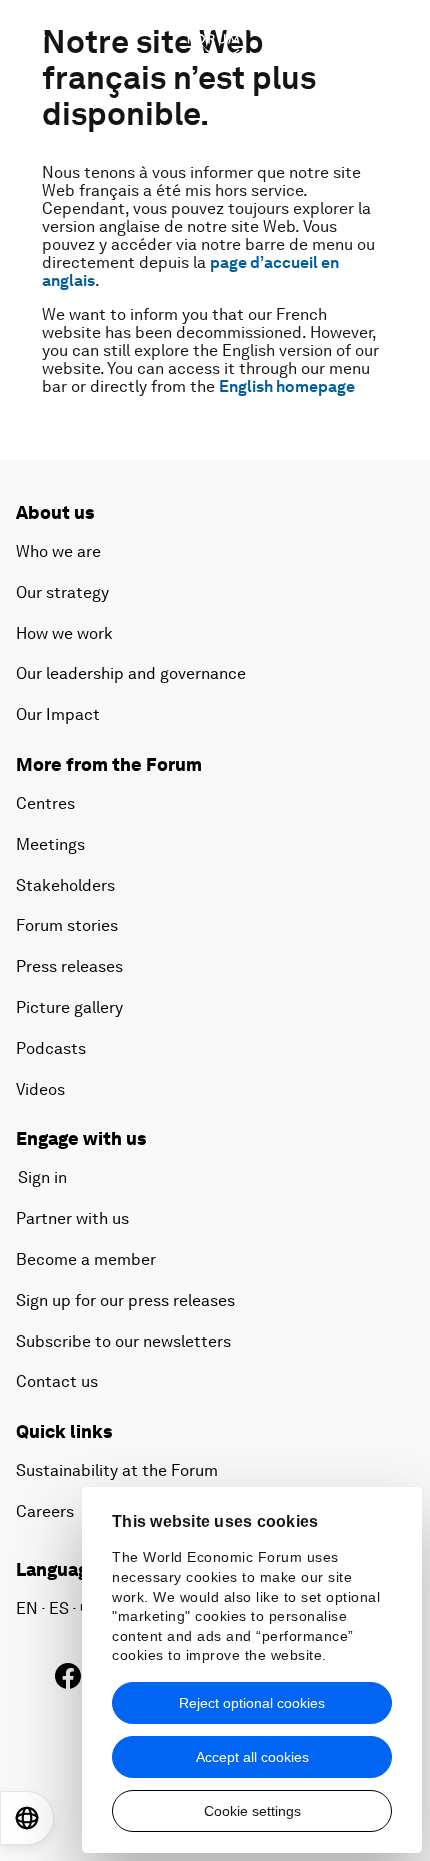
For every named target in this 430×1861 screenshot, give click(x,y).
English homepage (287, 386)
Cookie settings (252, 1811)
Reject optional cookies (252, 1703)
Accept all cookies (252, 1757)
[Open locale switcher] (27, 1818)
